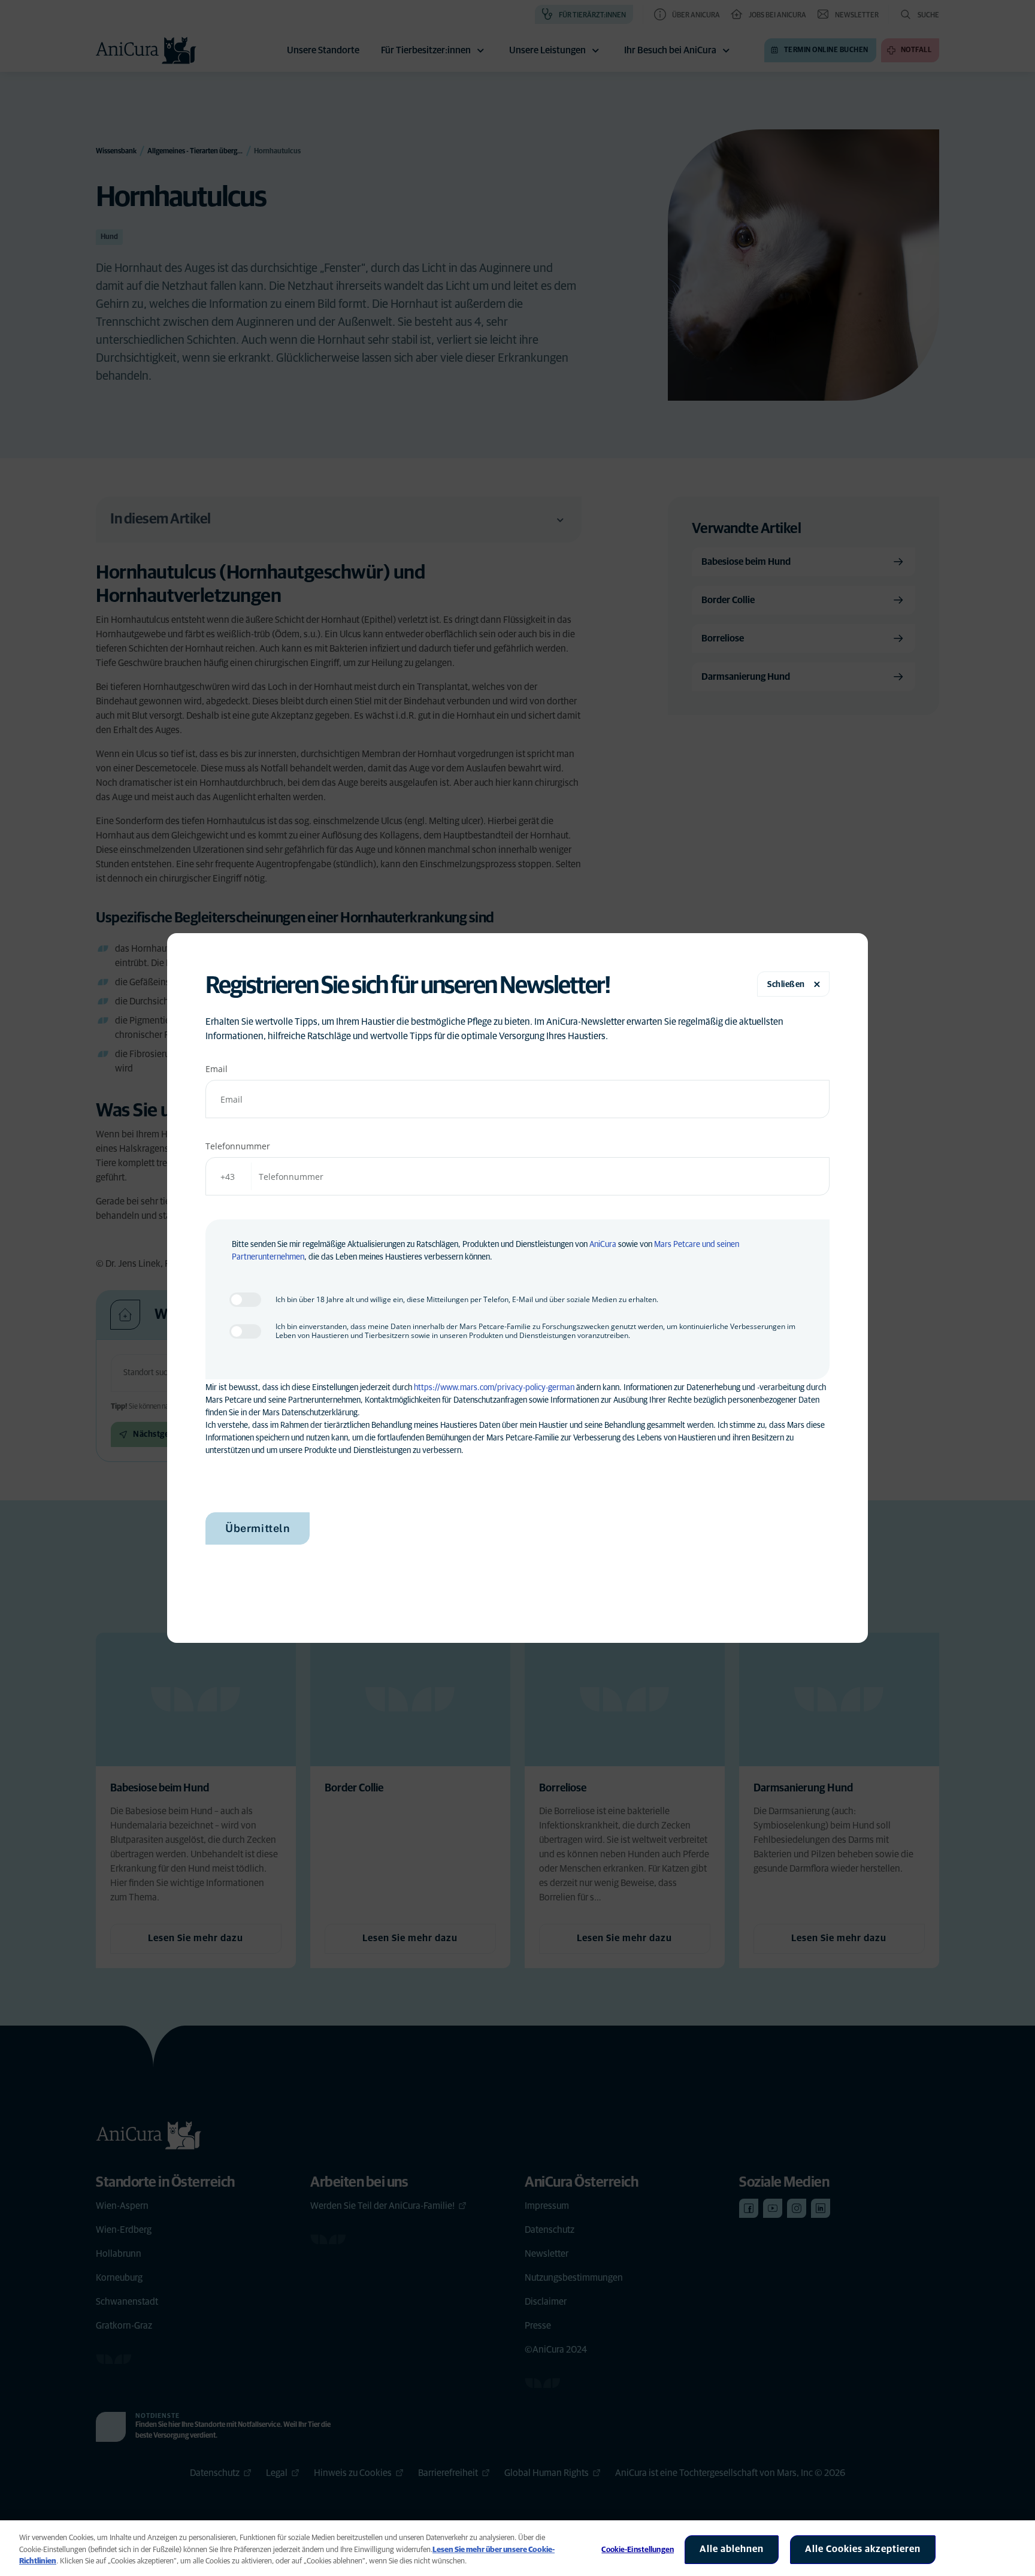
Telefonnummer (238, 1146)
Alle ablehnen (732, 2549)
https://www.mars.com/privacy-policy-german (494, 1388)
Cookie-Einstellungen (638, 2550)
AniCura (603, 1245)
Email (217, 1069)
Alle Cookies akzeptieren (863, 2549)
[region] (517, 2548)
